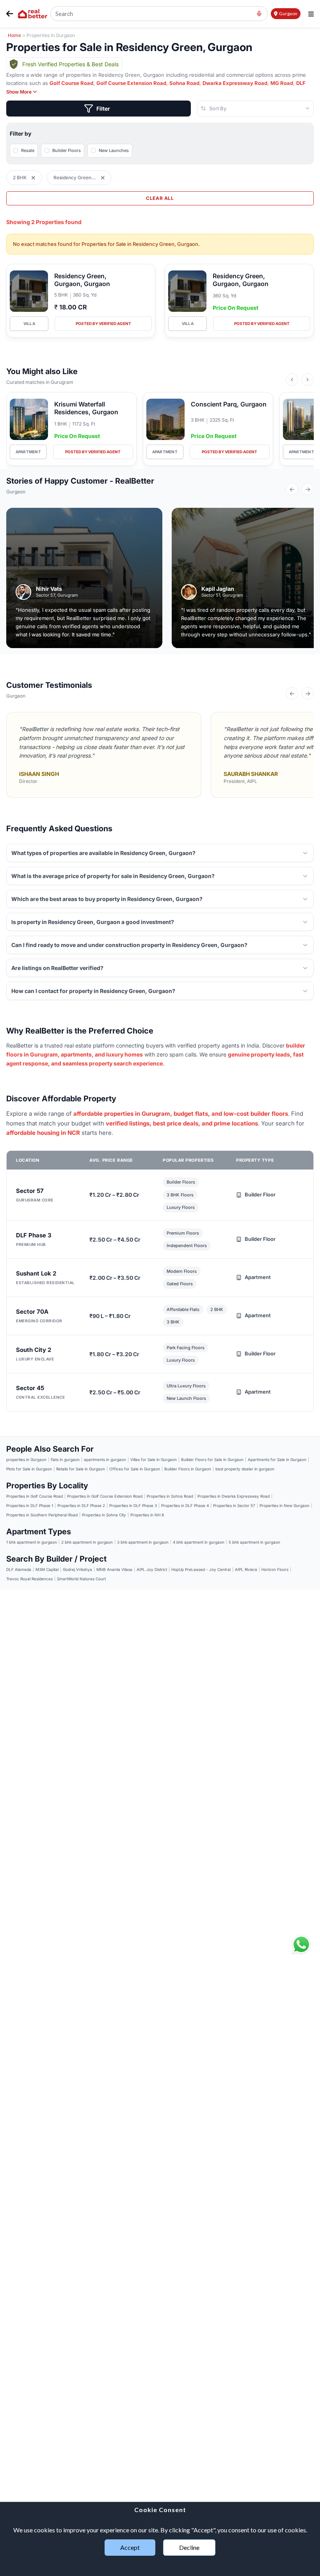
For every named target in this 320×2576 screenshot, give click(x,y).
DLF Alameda (19, 1569)
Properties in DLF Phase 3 (133, 1505)
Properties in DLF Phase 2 (81, 1505)
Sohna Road (184, 83)
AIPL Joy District (152, 1569)
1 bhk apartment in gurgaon (32, 1542)
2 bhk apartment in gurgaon (87, 1542)
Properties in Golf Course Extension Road (105, 1496)
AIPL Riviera (246, 1569)
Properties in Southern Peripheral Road (42, 1515)
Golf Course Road (71, 83)
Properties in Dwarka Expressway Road (234, 1496)
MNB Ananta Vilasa (114, 1569)
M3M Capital (47, 1569)
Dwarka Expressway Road (235, 83)
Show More (19, 92)
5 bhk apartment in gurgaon (254, 1542)
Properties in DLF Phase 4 (185, 1505)
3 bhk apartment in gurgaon (143, 1542)
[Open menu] (311, 14)
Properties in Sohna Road (170, 1496)
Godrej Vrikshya (77, 1569)
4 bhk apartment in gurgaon (199, 1542)
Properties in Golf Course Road (35, 1496)
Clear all (160, 198)
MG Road (282, 83)
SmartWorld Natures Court (81, 1579)
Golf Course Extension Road (131, 83)
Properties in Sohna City (104, 1515)
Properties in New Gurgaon (284, 1505)
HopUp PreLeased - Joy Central (201, 1569)
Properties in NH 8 (147, 1515)
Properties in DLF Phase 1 (30, 1505)
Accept (130, 2547)
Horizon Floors (275, 1569)
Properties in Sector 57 (234, 1505)
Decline (189, 2547)
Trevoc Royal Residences (29, 1579)
